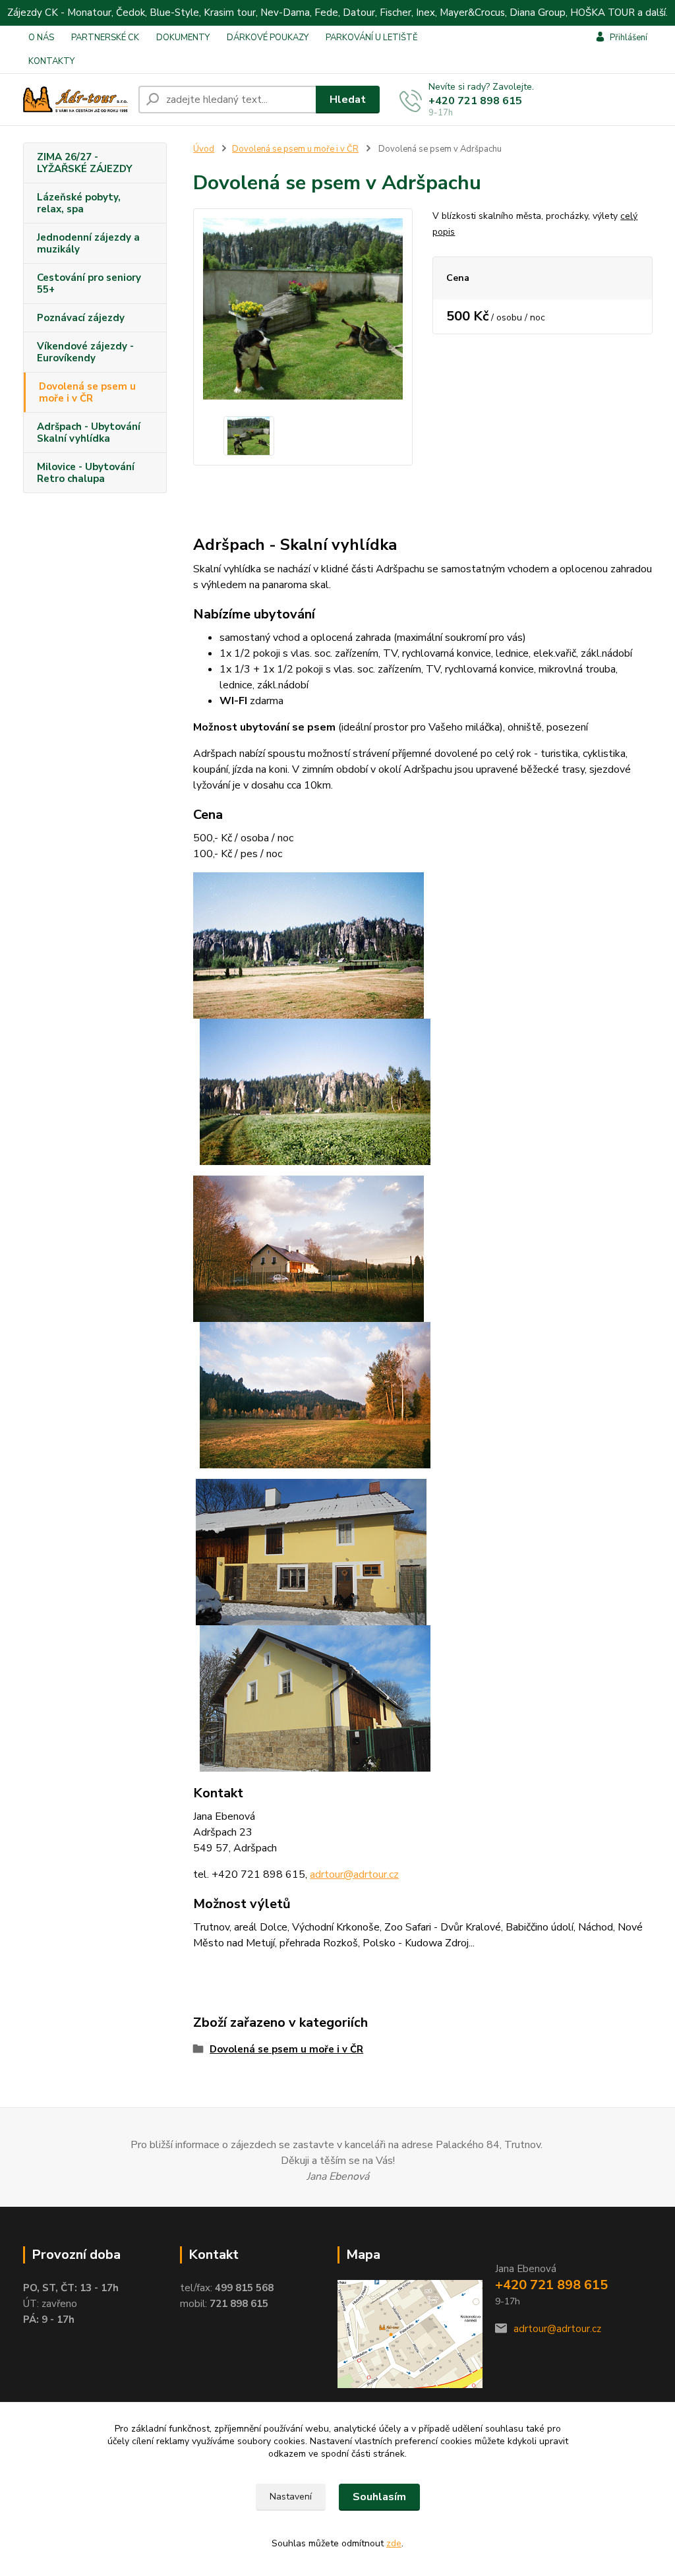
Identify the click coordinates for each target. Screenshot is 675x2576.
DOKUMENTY (183, 38)
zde (394, 2543)
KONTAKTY (51, 61)
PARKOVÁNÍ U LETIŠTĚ (372, 38)
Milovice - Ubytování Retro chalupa (86, 473)
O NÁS (41, 38)
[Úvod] (75, 100)
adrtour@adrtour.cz (557, 2329)
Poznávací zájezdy (81, 318)
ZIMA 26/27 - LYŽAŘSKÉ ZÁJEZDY (85, 163)
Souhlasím (379, 2497)
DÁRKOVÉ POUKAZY (268, 38)
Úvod (204, 149)
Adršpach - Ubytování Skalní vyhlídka (89, 433)
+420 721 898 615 (475, 101)
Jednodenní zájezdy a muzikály (88, 243)
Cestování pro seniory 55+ (89, 284)
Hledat (348, 100)
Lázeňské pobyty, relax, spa (79, 203)
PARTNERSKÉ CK (105, 38)
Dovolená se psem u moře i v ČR (87, 392)
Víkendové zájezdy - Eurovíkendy (85, 352)
